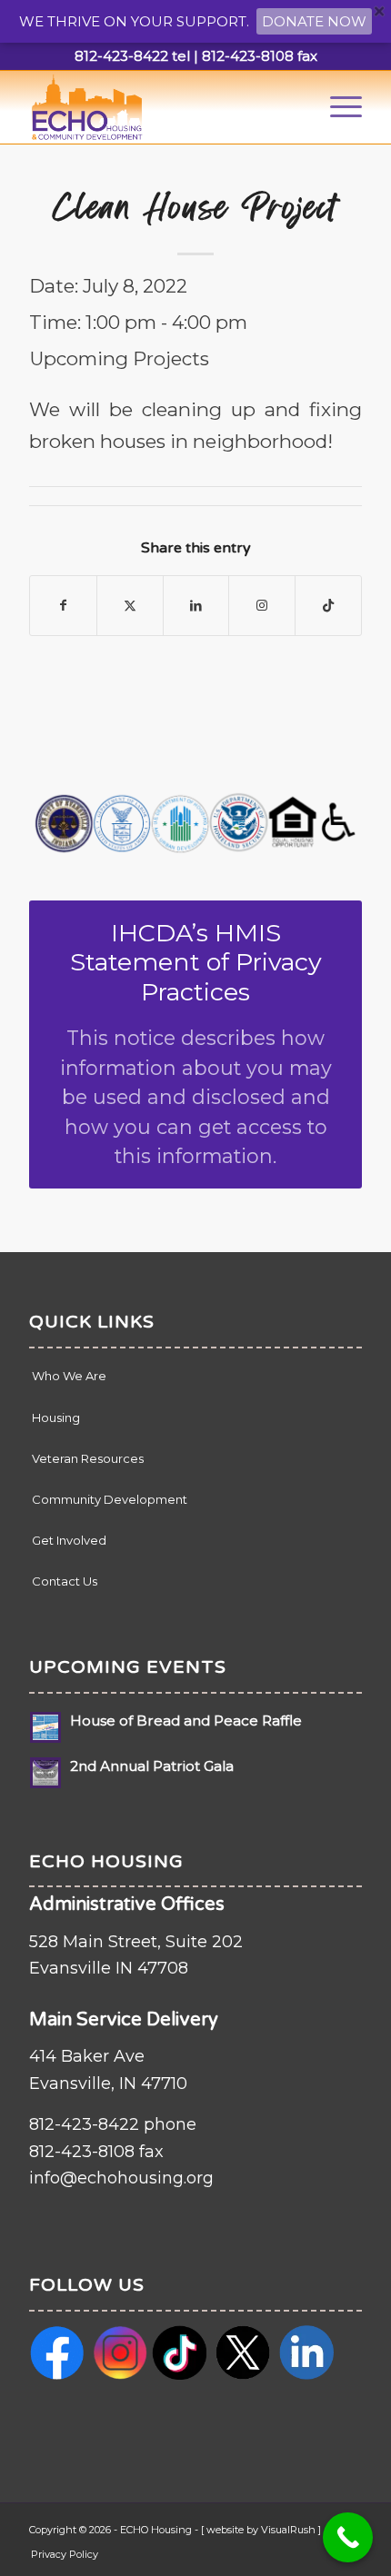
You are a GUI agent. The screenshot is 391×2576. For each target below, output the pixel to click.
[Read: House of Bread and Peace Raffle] (45, 1727)
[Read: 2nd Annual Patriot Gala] (45, 1773)
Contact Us (65, 1581)
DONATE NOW (314, 21)
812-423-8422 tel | (136, 56)
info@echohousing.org (121, 2178)
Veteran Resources (88, 1458)
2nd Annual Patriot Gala (152, 1766)
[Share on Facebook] (63, 606)
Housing (56, 1417)
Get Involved (69, 1540)
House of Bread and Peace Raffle (186, 1721)
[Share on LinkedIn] (196, 606)
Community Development (110, 1499)
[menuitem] (337, 107)
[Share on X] (130, 606)
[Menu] (337, 107)
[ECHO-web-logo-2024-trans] (162, 107)
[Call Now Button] (348, 2537)
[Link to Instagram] (262, 606)
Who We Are (69, 1376)
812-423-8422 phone (113, 2124)
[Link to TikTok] (328, 606)
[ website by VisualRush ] (261, 2530)
